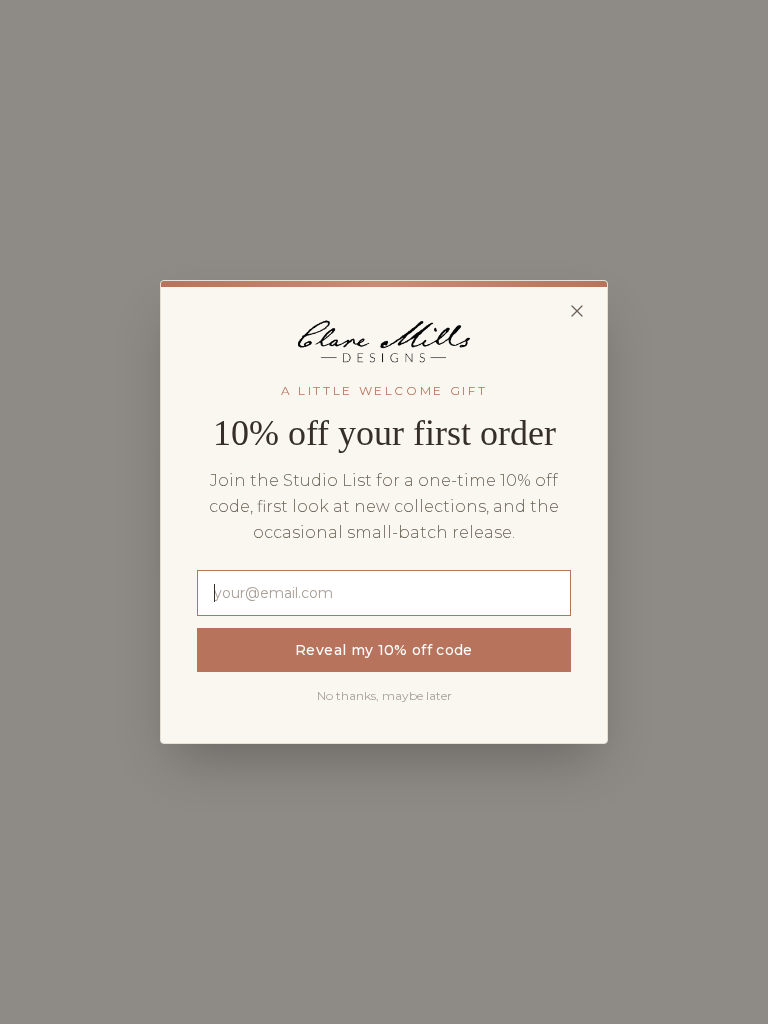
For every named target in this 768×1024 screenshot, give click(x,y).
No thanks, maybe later (384, 695)
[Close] (577, 311)
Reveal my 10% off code (384, 650)
